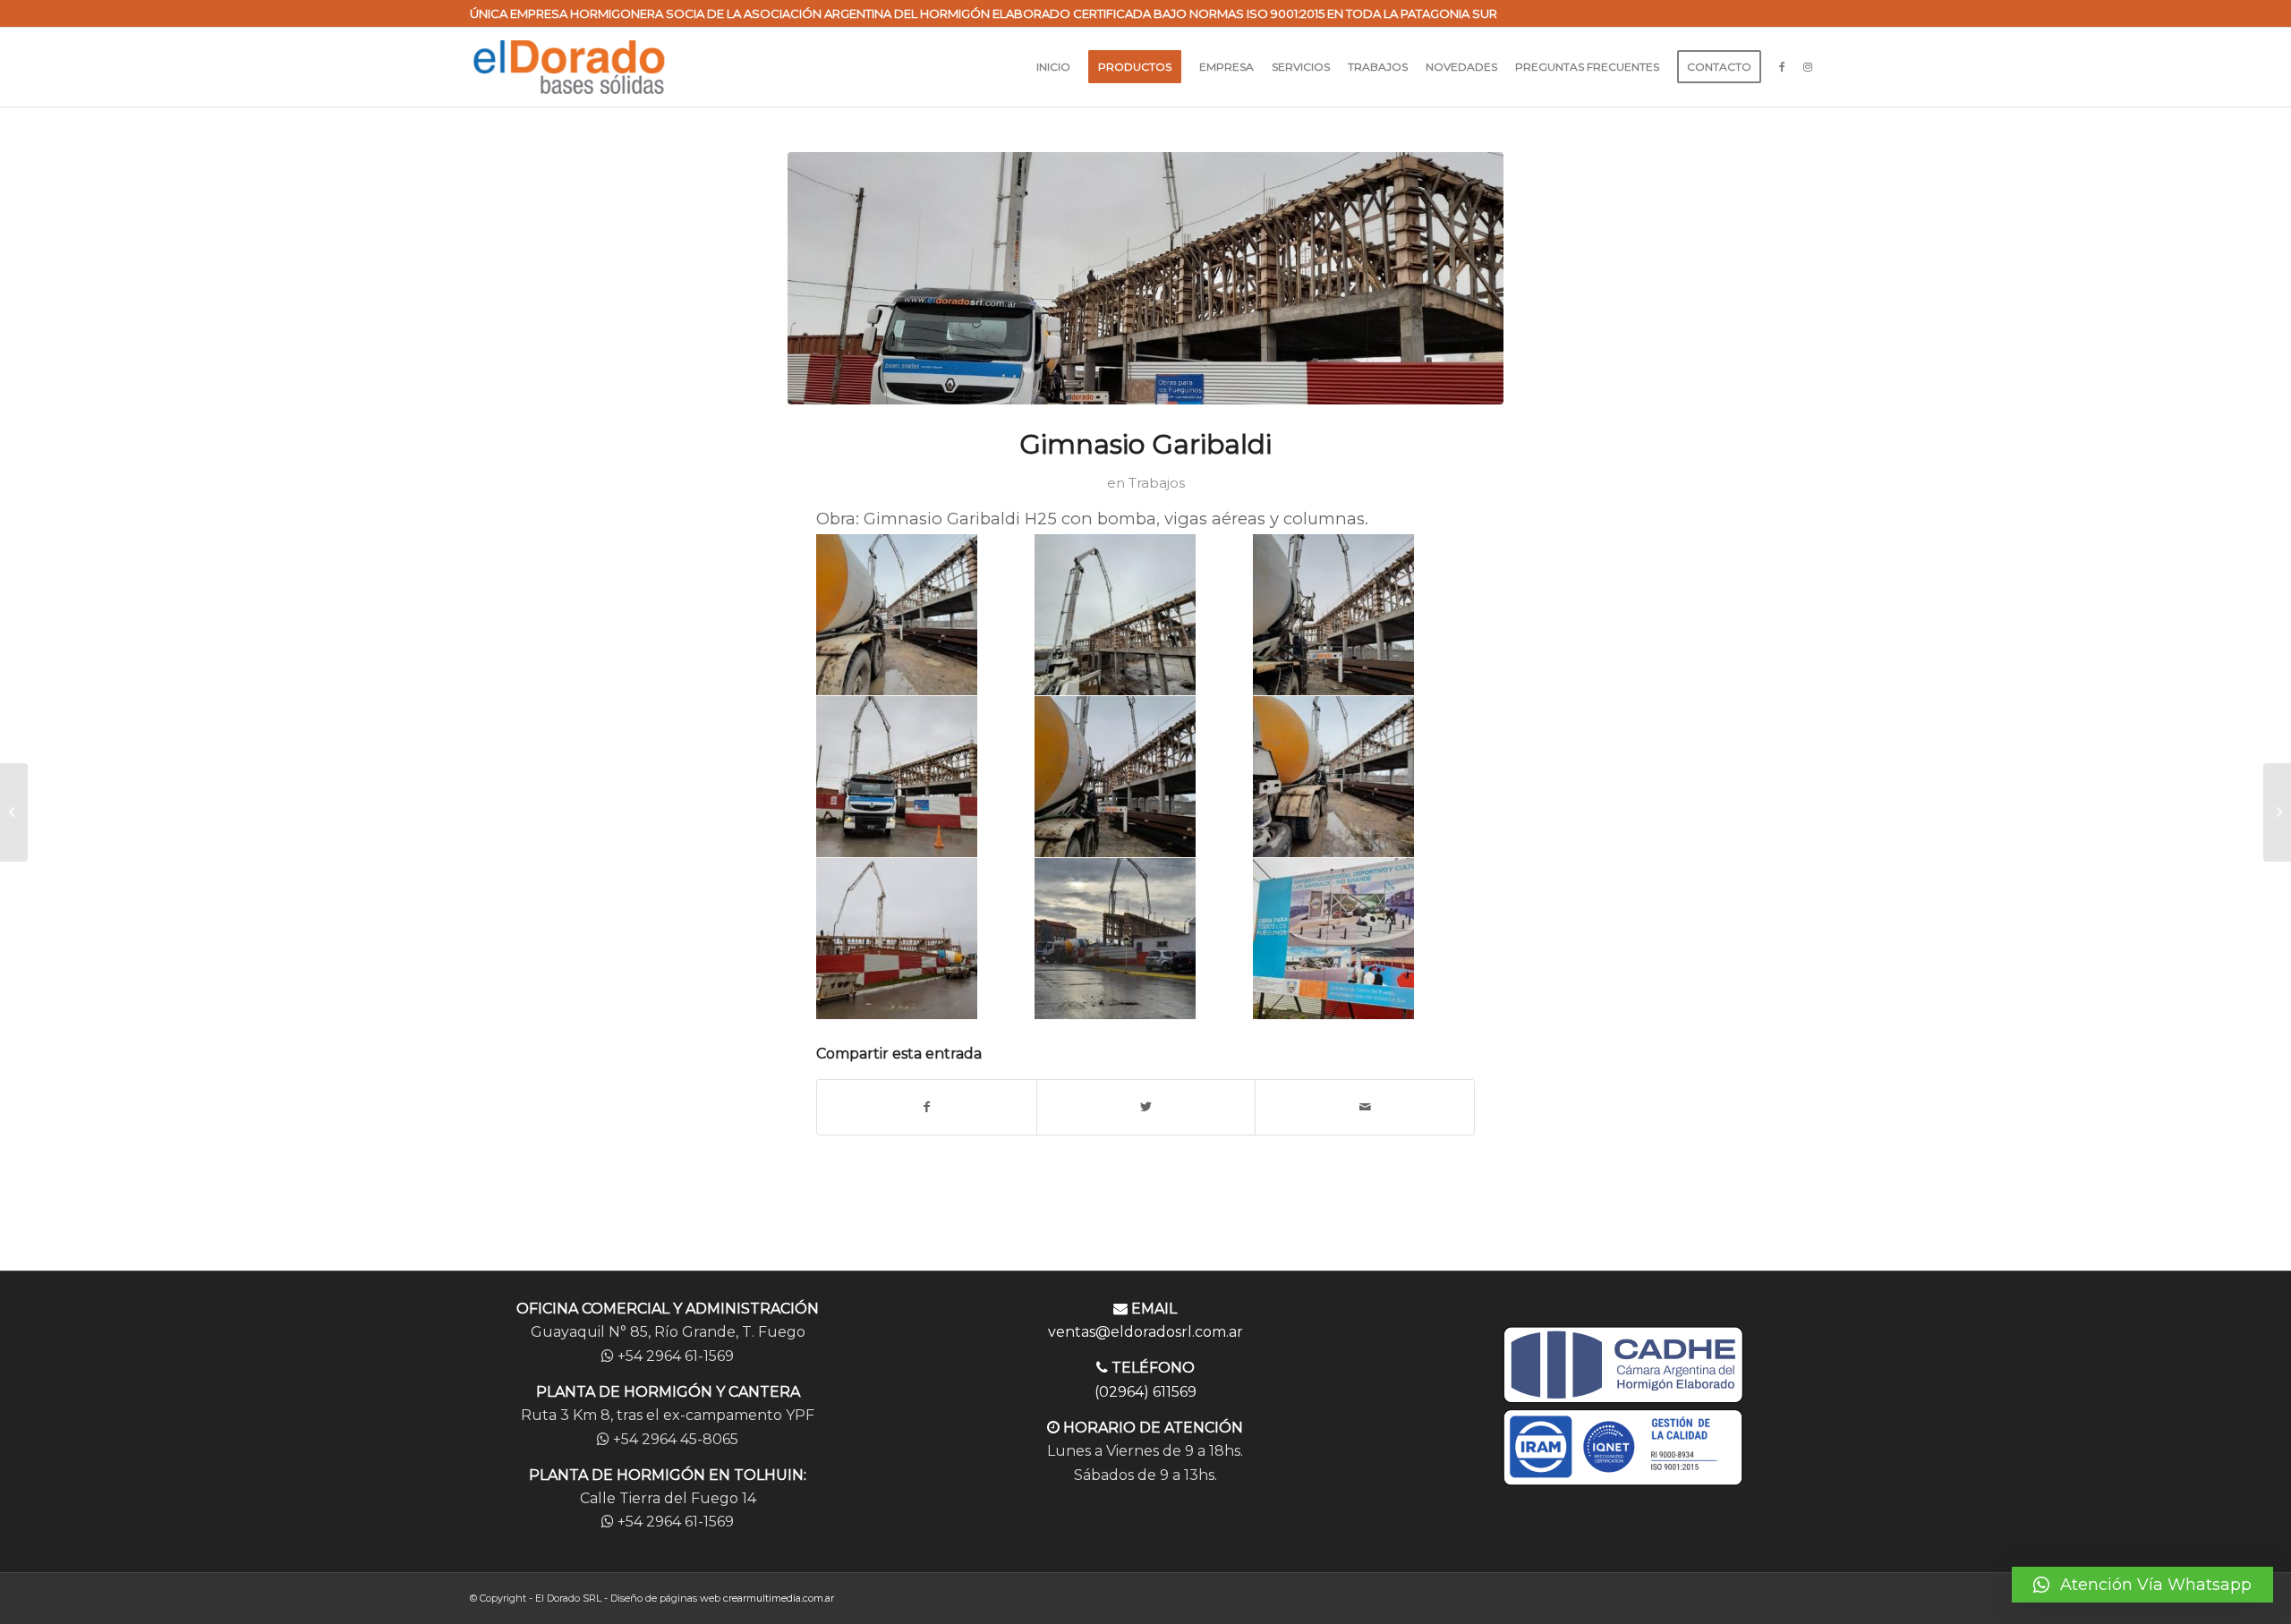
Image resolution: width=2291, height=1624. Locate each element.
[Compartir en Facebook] (927, 1107)
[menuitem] (1053, 67)
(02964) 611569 (1145, 1392)
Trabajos (1157, 483)
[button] (2142, 1585)
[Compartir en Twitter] (1146, 1107)
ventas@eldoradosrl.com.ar (1145, 1332)
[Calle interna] (2277, 812)
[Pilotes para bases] (14, 812)
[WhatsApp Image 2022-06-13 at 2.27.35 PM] (1145, 278)
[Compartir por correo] (1365, 1107)
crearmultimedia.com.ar (779, 1598)
